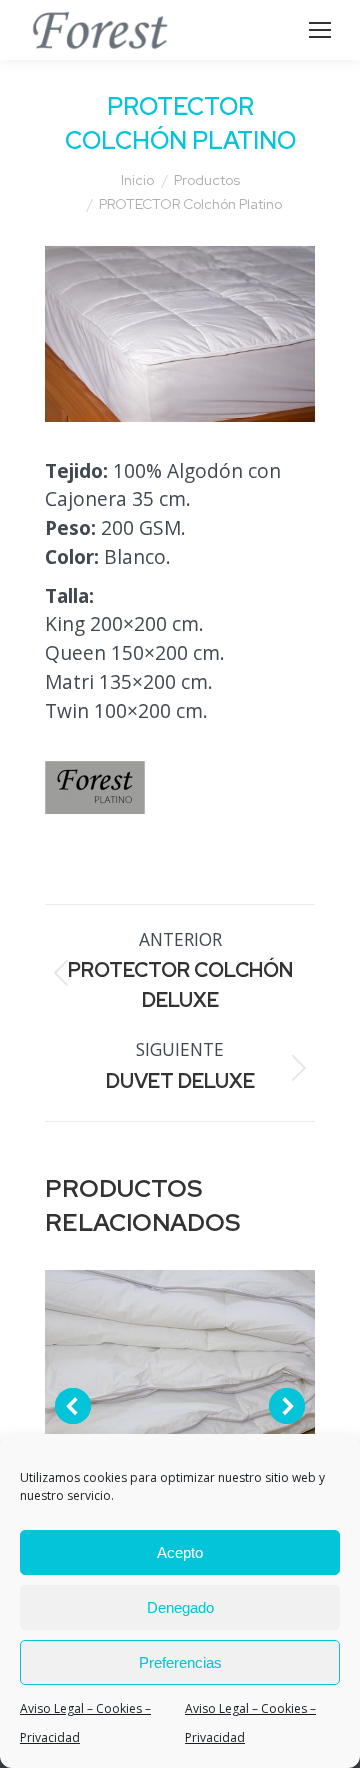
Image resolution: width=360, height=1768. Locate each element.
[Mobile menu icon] (320, 30)
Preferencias (180, 1662)
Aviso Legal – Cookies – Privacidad (85, 1723)
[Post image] (180, 1405)
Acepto (180, 1552)
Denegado (180, 1607)
